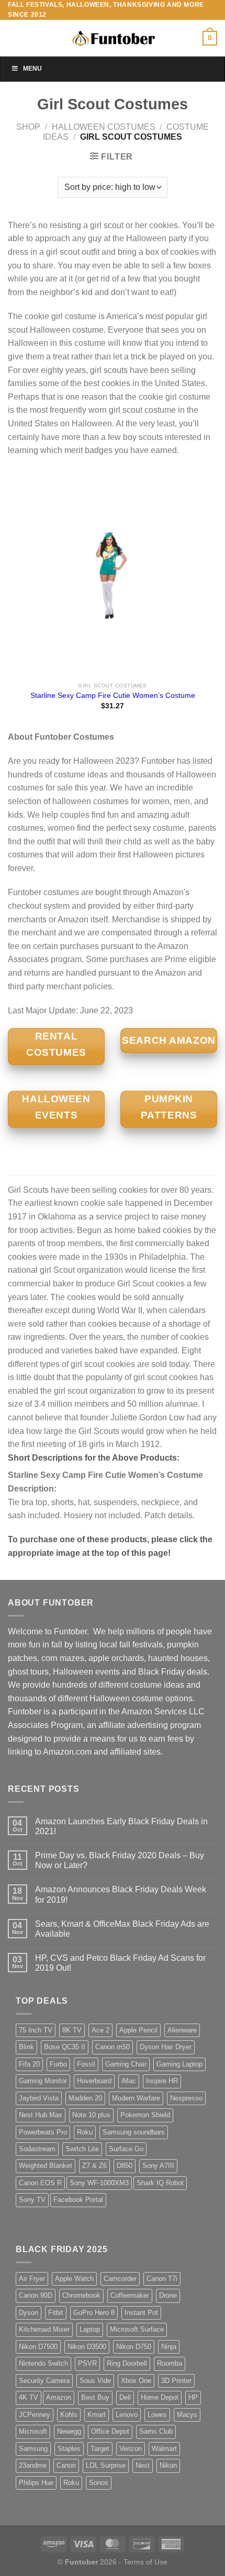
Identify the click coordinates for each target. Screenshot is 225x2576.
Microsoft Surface (137, 2329)
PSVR (87, 2363)
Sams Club (156, 2431)
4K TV (29, 2397)
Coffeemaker (130, 2295)
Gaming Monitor (43, 2081)
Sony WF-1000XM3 (99, 2183)
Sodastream (37, 2149)
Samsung (33, 2449)
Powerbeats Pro (43, 2132)
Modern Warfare (136, 2098)
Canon (66, 2465)
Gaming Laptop (179, 2064)
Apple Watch (74, 2279)
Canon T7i (162, 2279)
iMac (129, 2081)
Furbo (58, 2064)
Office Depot (110, 2431)
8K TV (72, 2030)
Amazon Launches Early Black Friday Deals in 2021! (121, 1826)
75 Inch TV (36, 2030)
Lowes (157, 2415)
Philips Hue (36, 2483)
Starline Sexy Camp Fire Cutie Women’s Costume (113, 696)
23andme (33, 2465)
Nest (143, 2465)
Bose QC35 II (65, 2047)
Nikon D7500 (38, 2347)
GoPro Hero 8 (94, 2313)
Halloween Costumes (104, 127)
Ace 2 (100, 2030)
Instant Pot (141, 2313)
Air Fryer (32, 2279)
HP (193, 2397)
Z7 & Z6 (94, 2166)
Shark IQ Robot (160, 2183)
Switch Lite (82, 2149)
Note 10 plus (91, 2115)
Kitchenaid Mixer (44, 2329)
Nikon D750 (134, 2347)
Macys (187, 2415)
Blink (26, 2047)
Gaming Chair (126, 2064)
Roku (85, 2132)
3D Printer (176, 2381)
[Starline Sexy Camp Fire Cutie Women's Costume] (113, 573)
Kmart (97, 2415)
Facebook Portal (78, 2200)
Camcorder (120, 2279)
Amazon (59, 2397)
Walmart (164, 2449)
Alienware (182, 2030)
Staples (69, 2449)
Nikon (168, 2465)
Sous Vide (95, 2381)
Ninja (169, 2347)
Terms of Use (145, 2562)
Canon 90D (36, 2295)
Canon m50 (113, 2047)
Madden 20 (85, 2098)
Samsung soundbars (134, 2132)
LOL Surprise (106, 2465)
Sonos (99, 2483)
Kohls (69, 2415)
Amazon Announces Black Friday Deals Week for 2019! (121, 1894)
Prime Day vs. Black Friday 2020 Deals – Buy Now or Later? (120, 1860)
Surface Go (126, 2149)
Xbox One (136, 2381)
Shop (28, 127)
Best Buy (95, 2397)
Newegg (69, 2431)
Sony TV (32, 2200)
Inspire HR (162, 2081)
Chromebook (81, 2295)
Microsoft (33, 2431)
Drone (168, 2295)
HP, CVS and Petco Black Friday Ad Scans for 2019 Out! (120, 1963)
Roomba (170, 2363)
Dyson (29, 2313)
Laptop (90, 2329)
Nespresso (186, 2098)
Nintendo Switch (43, 2363)
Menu (32, 69)
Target (100, 2449)
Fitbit (56, 2313)
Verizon (131, 2449)
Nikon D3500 (87, 2347)
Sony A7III (158, 2166)
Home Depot (160, 2397)
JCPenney (35, 2415)
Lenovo (127, 2415)
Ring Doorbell (127, 2363)
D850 (125, 2166)
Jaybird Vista (39, 2098)
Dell (125, 2397)
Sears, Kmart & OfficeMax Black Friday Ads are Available (122, 1929)
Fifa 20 (29, 2064)
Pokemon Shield (145, 2115)
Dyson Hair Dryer (166, 2047)
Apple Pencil (138, 2030)
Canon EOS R (40, 2183)
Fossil (86, 2064)
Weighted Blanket (46, 2166)
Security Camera (44, 2381)
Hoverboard (94, 2081)
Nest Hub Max (41, 2115)
